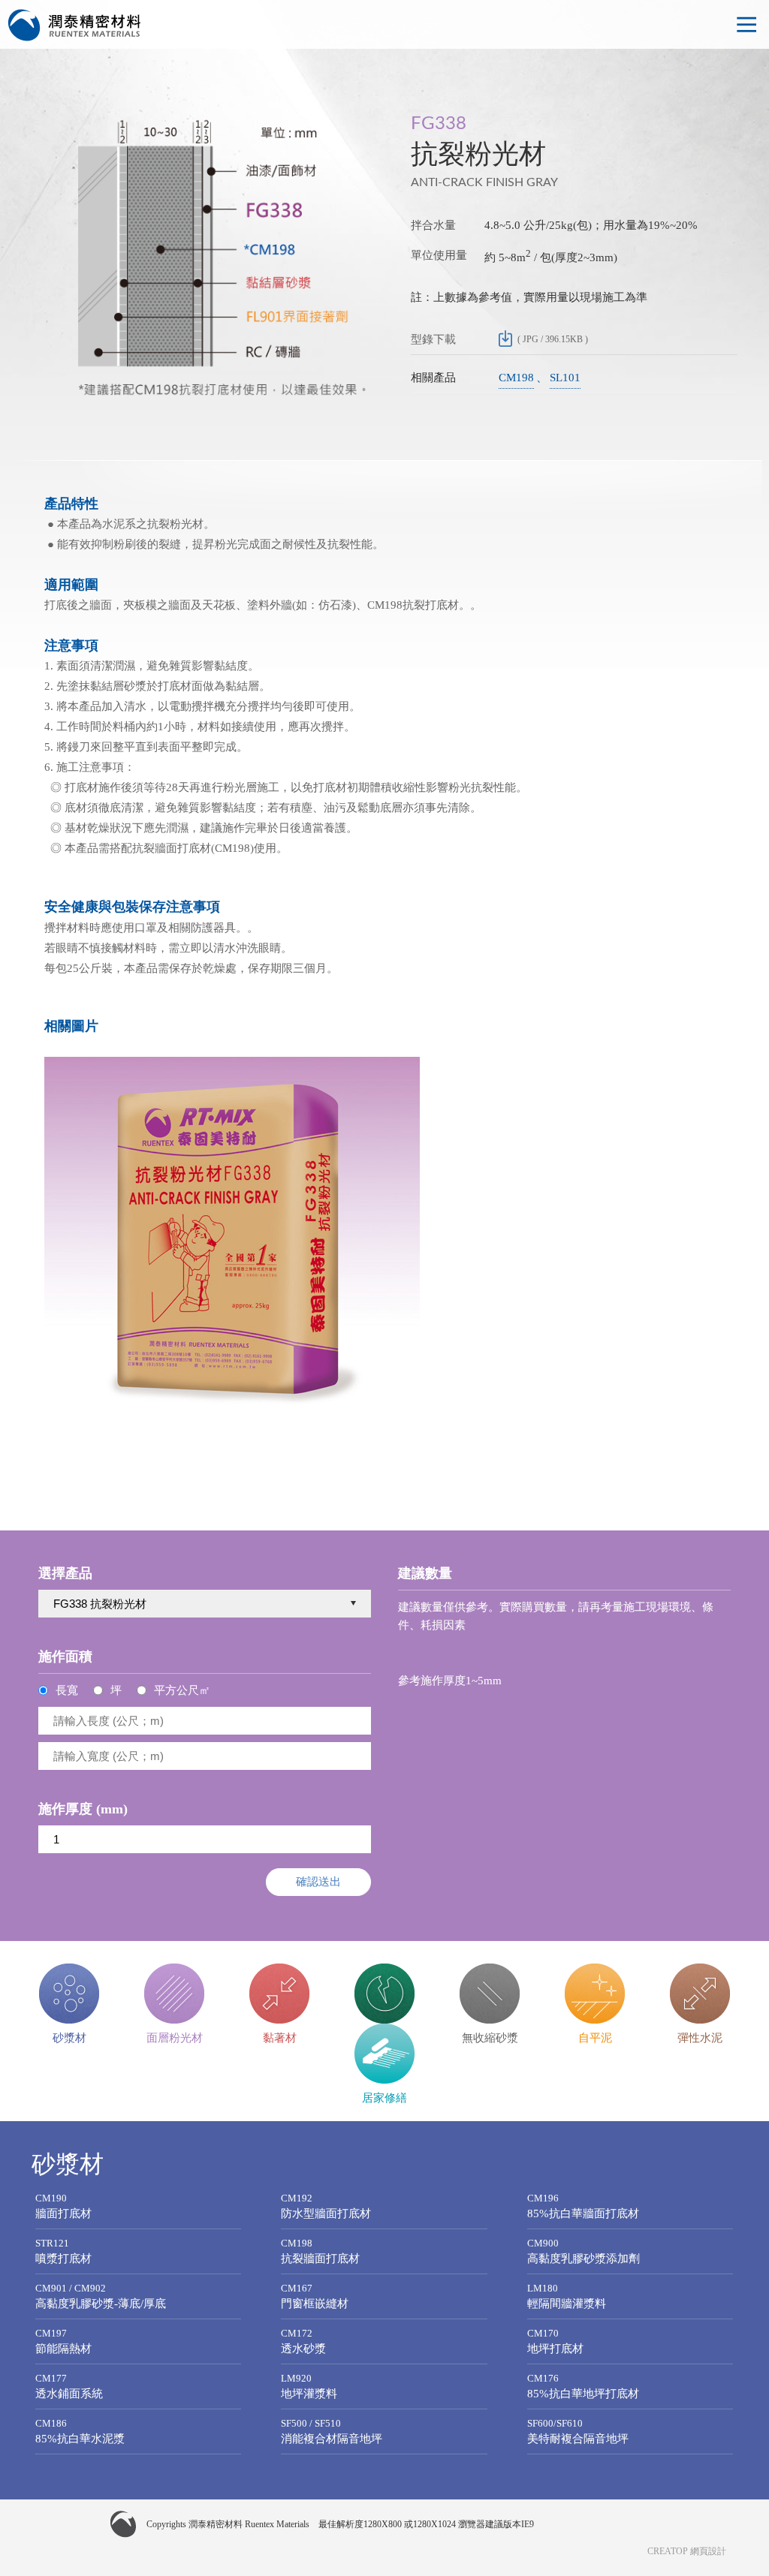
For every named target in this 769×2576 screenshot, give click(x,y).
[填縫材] (384, 1994)
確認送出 (318, 1881)
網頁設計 (708, 2551)
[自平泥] (595, 1994)
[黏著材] (279, 1994)
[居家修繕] (384, 2054)
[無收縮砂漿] (490, 1994)
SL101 (565, 378)
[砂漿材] (69, 1994)
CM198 (516, 378)
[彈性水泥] (700, 1994)
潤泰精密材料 (75, 26)
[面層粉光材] (174, 1994)
